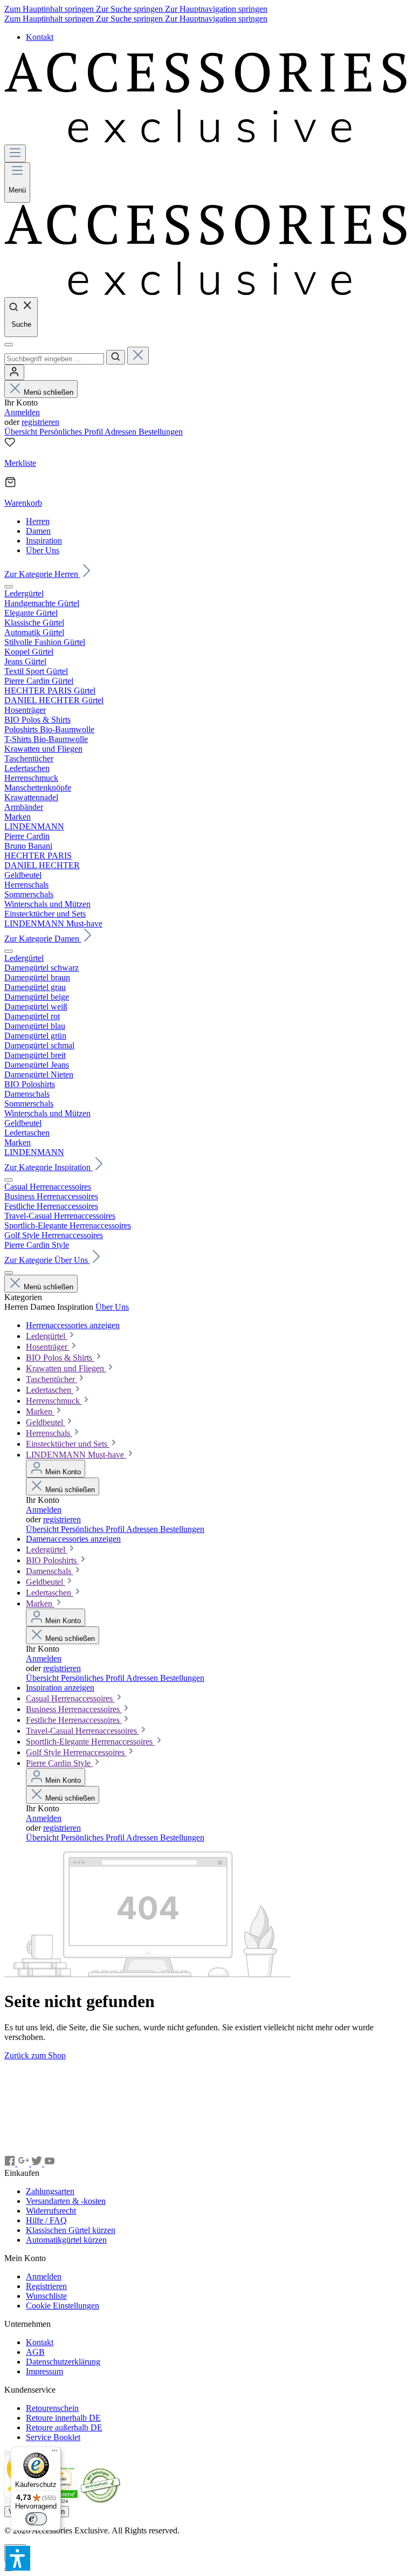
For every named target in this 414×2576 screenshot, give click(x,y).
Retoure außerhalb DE (64, 2427)
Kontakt (40, 37)
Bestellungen (161, 432)
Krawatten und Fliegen (66, 1368)
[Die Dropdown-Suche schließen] (138, 356)
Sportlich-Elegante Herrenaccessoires (90, 1742)
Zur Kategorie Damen (43, 939)
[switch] (36, 2519)
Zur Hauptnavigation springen (216, 9)
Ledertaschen (50, 1390)
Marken (40, 1411)
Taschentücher (51, 1379)
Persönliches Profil (72, 432)
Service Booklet (53, 2437)
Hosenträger (48, 1347)
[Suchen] (116, 357)
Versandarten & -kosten (66, 2201)
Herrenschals (49, 1433)
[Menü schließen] (9, 587)
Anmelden (22, 412)
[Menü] (15, 153)
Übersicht (22, 432)
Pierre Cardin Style (59, 1763)
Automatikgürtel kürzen (66, 2240)
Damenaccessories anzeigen (73, 1539)
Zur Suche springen (130, 9)
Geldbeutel (46, 1422)
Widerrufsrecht (51, 2211)
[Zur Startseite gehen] (207, 139)
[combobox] (54, 359)
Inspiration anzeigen (60, 1688)
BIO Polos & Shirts (60, 1358)
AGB (35, 2352)
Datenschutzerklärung (63, 2362)
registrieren (40, 422)
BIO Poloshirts (52, 1560)
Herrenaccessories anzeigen (73, 1325)
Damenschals (50, 1571)
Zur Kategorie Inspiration (49, 1167)
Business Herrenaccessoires (74, 1709)
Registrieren (46, 2286)
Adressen (122, 432)
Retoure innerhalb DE (63, 2418)
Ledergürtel (47, 1336)
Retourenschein (52, 2408)
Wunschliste (46, 2296)
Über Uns (112, 1307)
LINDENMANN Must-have (76, 1455)
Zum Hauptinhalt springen (50, 9)
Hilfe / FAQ (46, 2220)
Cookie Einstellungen (63, 2306)
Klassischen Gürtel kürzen (71, 2230)
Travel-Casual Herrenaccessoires (82, 1731)
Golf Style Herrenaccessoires (76, 1752)
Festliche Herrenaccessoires (74, 1720)
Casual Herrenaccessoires (70, 1698)
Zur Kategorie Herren (42, 574)
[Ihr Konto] (14, 372)
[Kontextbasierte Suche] (9, 345)
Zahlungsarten (50, 2191)
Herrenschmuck (54, 1401)
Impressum (44, 2371)
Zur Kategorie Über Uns (47, 1260)
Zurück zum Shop (35, 2055)
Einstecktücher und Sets (68, 1444)
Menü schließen (49, 392)
